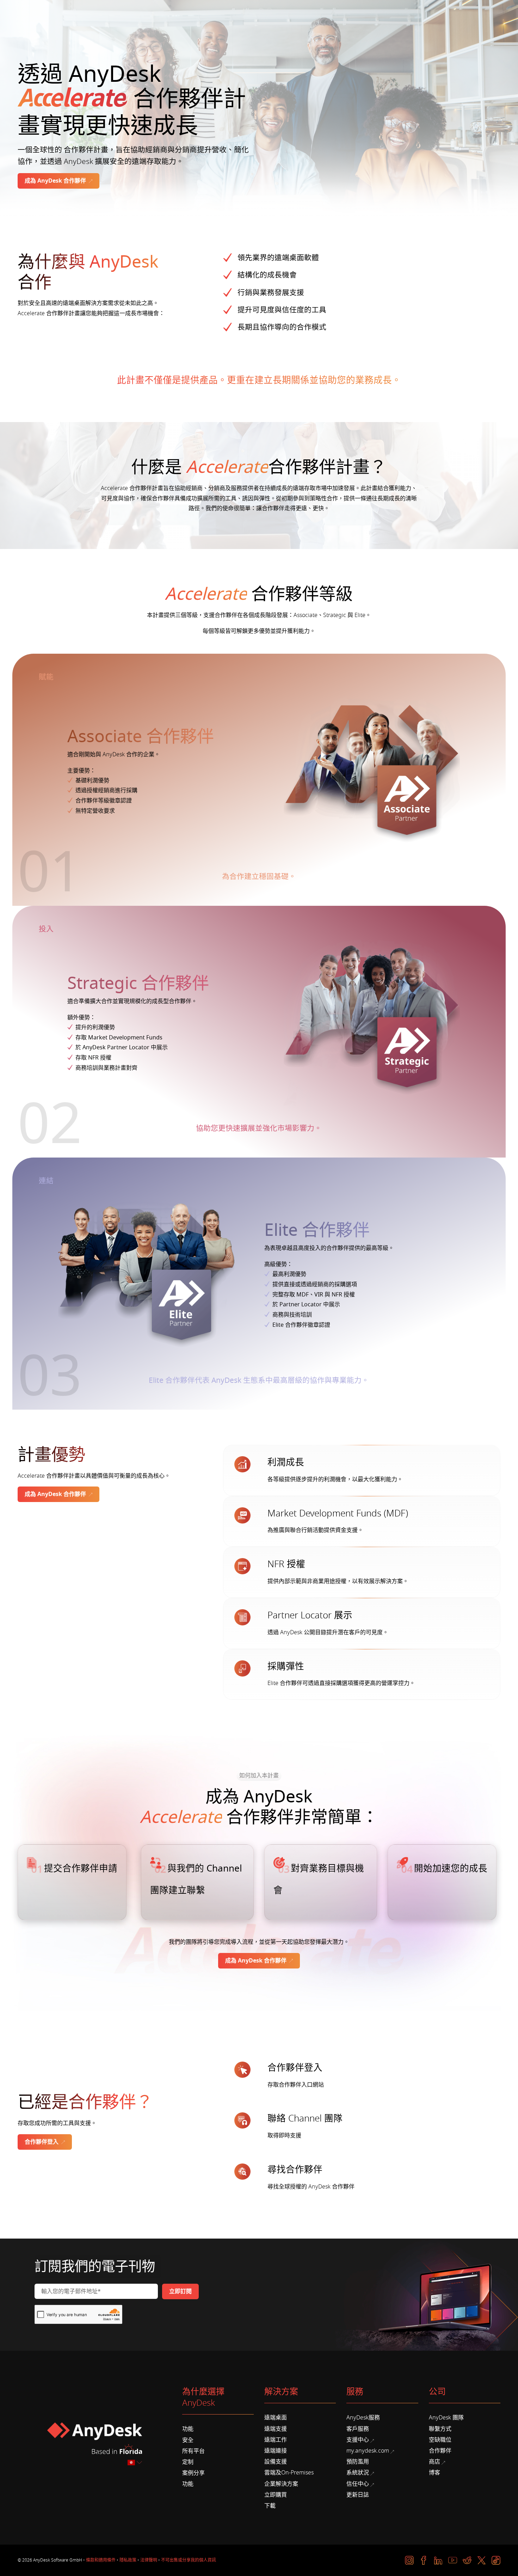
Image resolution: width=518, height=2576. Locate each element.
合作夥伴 (440, 2451)
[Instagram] (409, 2560)
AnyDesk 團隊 (446, 2418)
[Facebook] (424, 2560)
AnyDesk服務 (363, 2418)
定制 (188, 2462)
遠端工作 (276, 2440)
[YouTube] (453, 2560)
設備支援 (276, 2462)
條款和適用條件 (101, 2560)
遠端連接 (276, 2451)
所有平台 (193, 2451)
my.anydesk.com (368, 2451)
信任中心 (358, 2484)
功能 (188, 2429)
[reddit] (467, 2560)
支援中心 (358, 2440)
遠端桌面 (276, 2418)
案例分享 (193, 2473)
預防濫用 (358, 2462)
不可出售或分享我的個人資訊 (189, 2560)
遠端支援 (276, 2429)
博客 (434, 2473)
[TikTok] (496, 2560)
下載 (270, 2506)
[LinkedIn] (438, 2560)
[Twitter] (482, 2560)
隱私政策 (128, 2560)
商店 (434, 2462)
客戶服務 (358, 2429)
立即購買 (276, 2495)
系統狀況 (358, 2473)
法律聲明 (149, 2560)
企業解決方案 (281, 2484)
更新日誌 (358, 2495)
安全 (188, 2440)
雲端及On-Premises (289, 2473)
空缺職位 (440, 2440)
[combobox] (135, 2463)
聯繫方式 (440, 2429)
